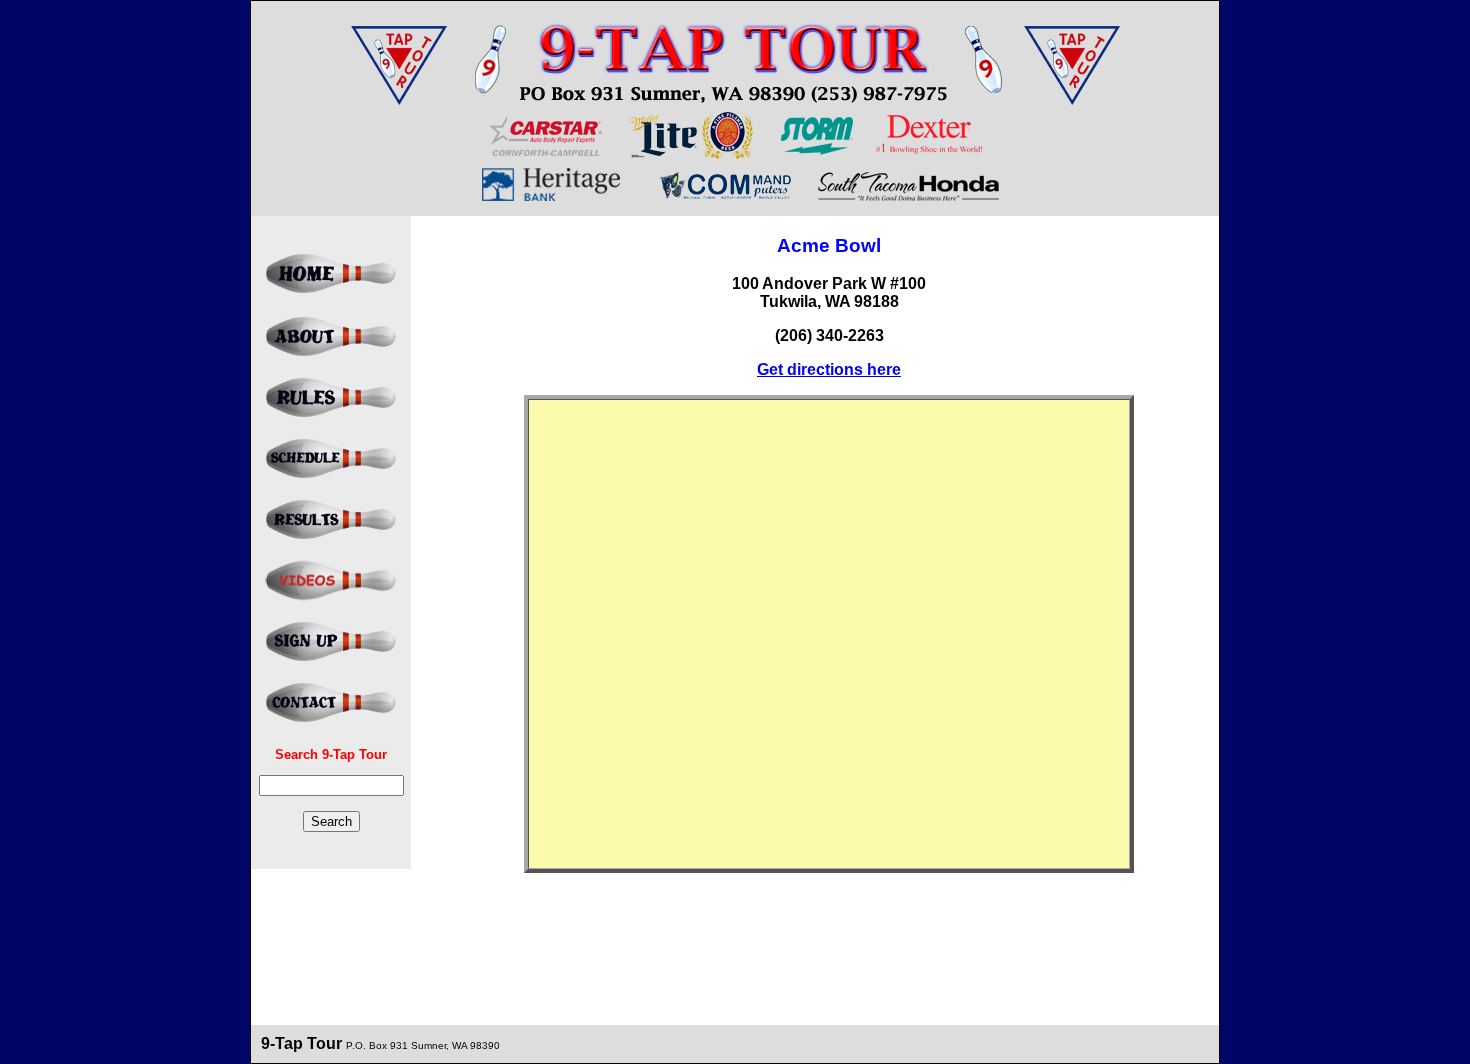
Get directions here (829, 369)
